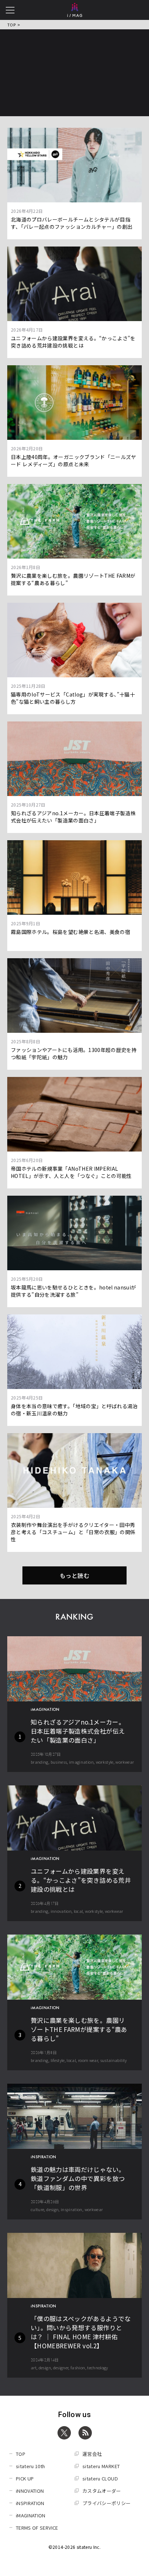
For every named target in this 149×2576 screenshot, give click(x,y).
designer (61, 2367)
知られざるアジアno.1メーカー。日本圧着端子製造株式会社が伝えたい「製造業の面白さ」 (78, 1731)
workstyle (105, 1762)
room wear (88, 2060)
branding (40, 1762)
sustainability (114, 2060)
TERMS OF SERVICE (37, 2528)
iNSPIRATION (30, 2503)
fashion (78, 2367)
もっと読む (74, 1575)
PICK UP (25, 2478)
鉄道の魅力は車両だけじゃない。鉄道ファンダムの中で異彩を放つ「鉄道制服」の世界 (78, 2178)
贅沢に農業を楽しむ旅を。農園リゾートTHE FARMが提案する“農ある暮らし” (79, 2029)
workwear (125, 1762)
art (34, 2367)
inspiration (72, 2209)
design (52, 2209)
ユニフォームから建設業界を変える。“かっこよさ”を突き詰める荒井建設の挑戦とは (81, 1880)
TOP (11, 25)
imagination (81, 1762)
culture (37, 2209)
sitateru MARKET (101, 2466)
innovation (61, 1911)
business (59, 1762)
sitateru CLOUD (100, 2478)
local (78, 1911)
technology (98, 2367)
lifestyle (58, 2060)
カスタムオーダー (102, 2491)
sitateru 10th (31, 2466)
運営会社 (92, 2454)
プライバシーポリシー (107, 2503)
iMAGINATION (31, 2515)
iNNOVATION (30, 2491)
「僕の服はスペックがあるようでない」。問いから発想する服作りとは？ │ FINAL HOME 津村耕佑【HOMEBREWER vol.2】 (81, 2332)
